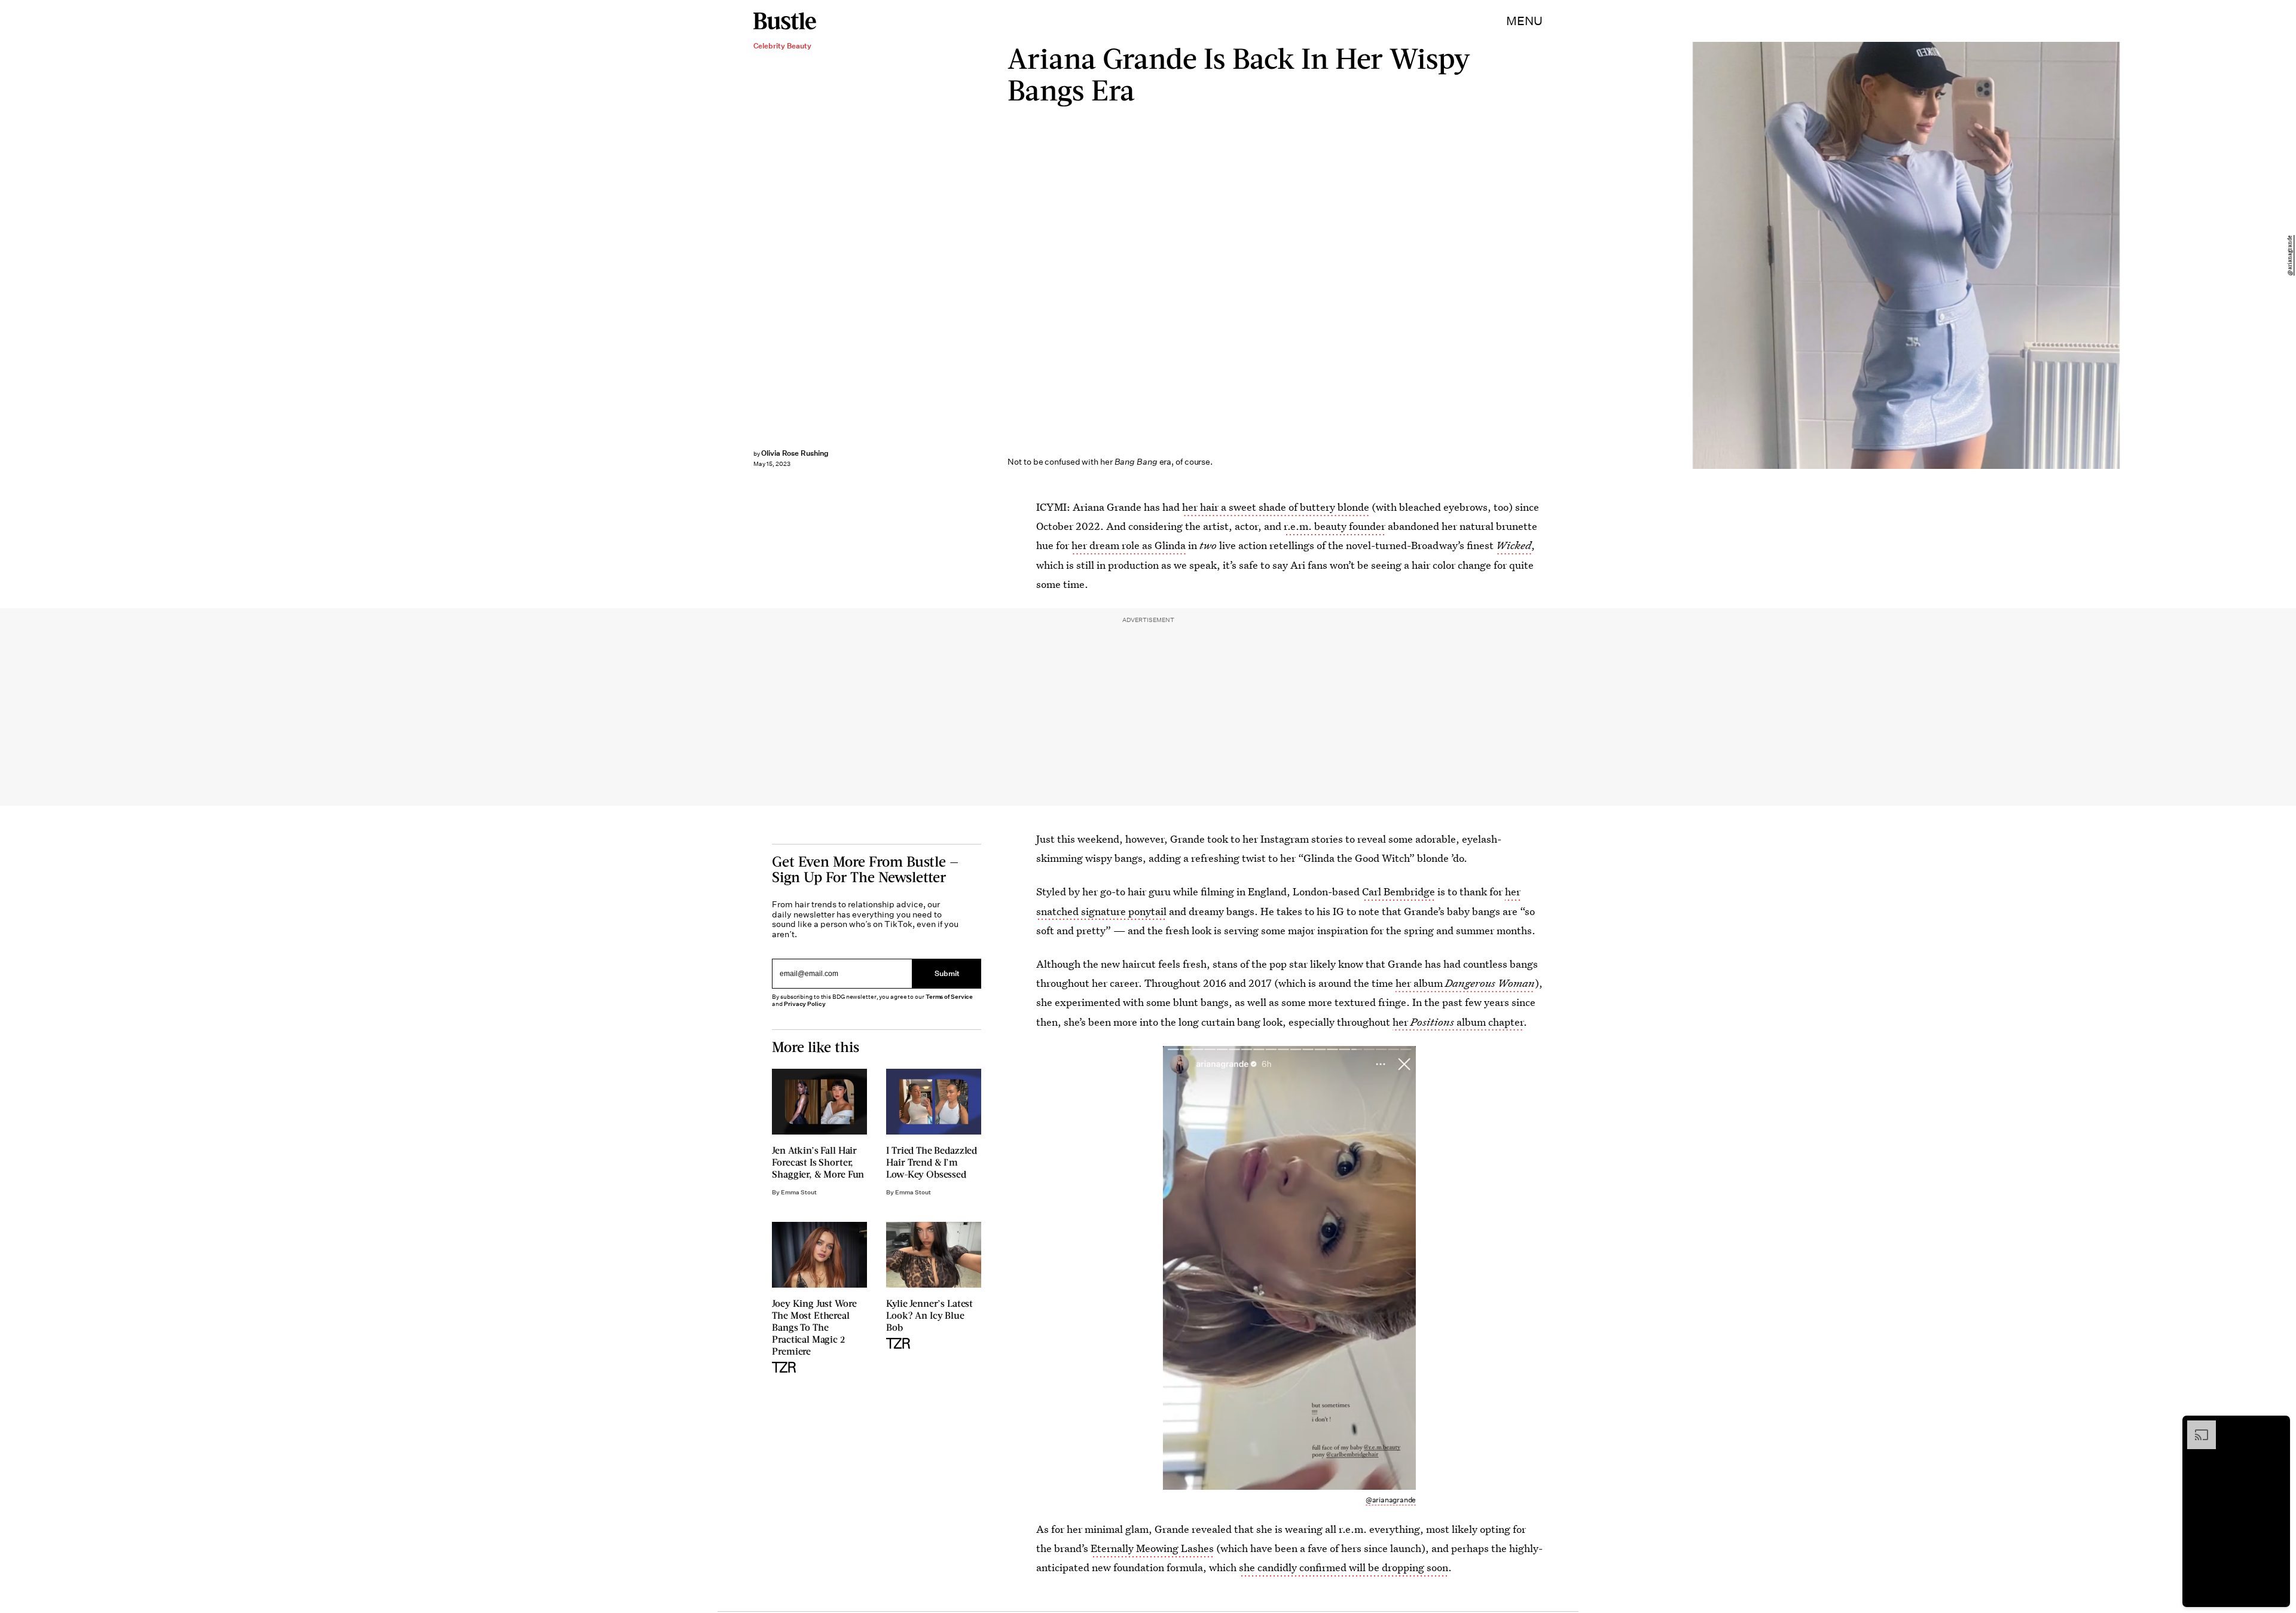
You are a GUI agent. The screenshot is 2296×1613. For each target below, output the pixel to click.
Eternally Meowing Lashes (1152, 1548)
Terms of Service (949, 997)
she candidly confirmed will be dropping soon (1344, 1567)
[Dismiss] (2277, 1426)
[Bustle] (785, 21)
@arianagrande (2290, 255)
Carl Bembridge (1399, 891)
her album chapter (1458, 1022)
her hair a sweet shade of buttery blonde (1276, 507)
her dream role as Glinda (1129, 545)
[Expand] (2196, 1426)
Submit (947, 973)
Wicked (1514, 545)
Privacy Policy (805, 1004)
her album (1465, 983)
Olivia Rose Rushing (795, 453)
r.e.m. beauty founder (1335, 526)
